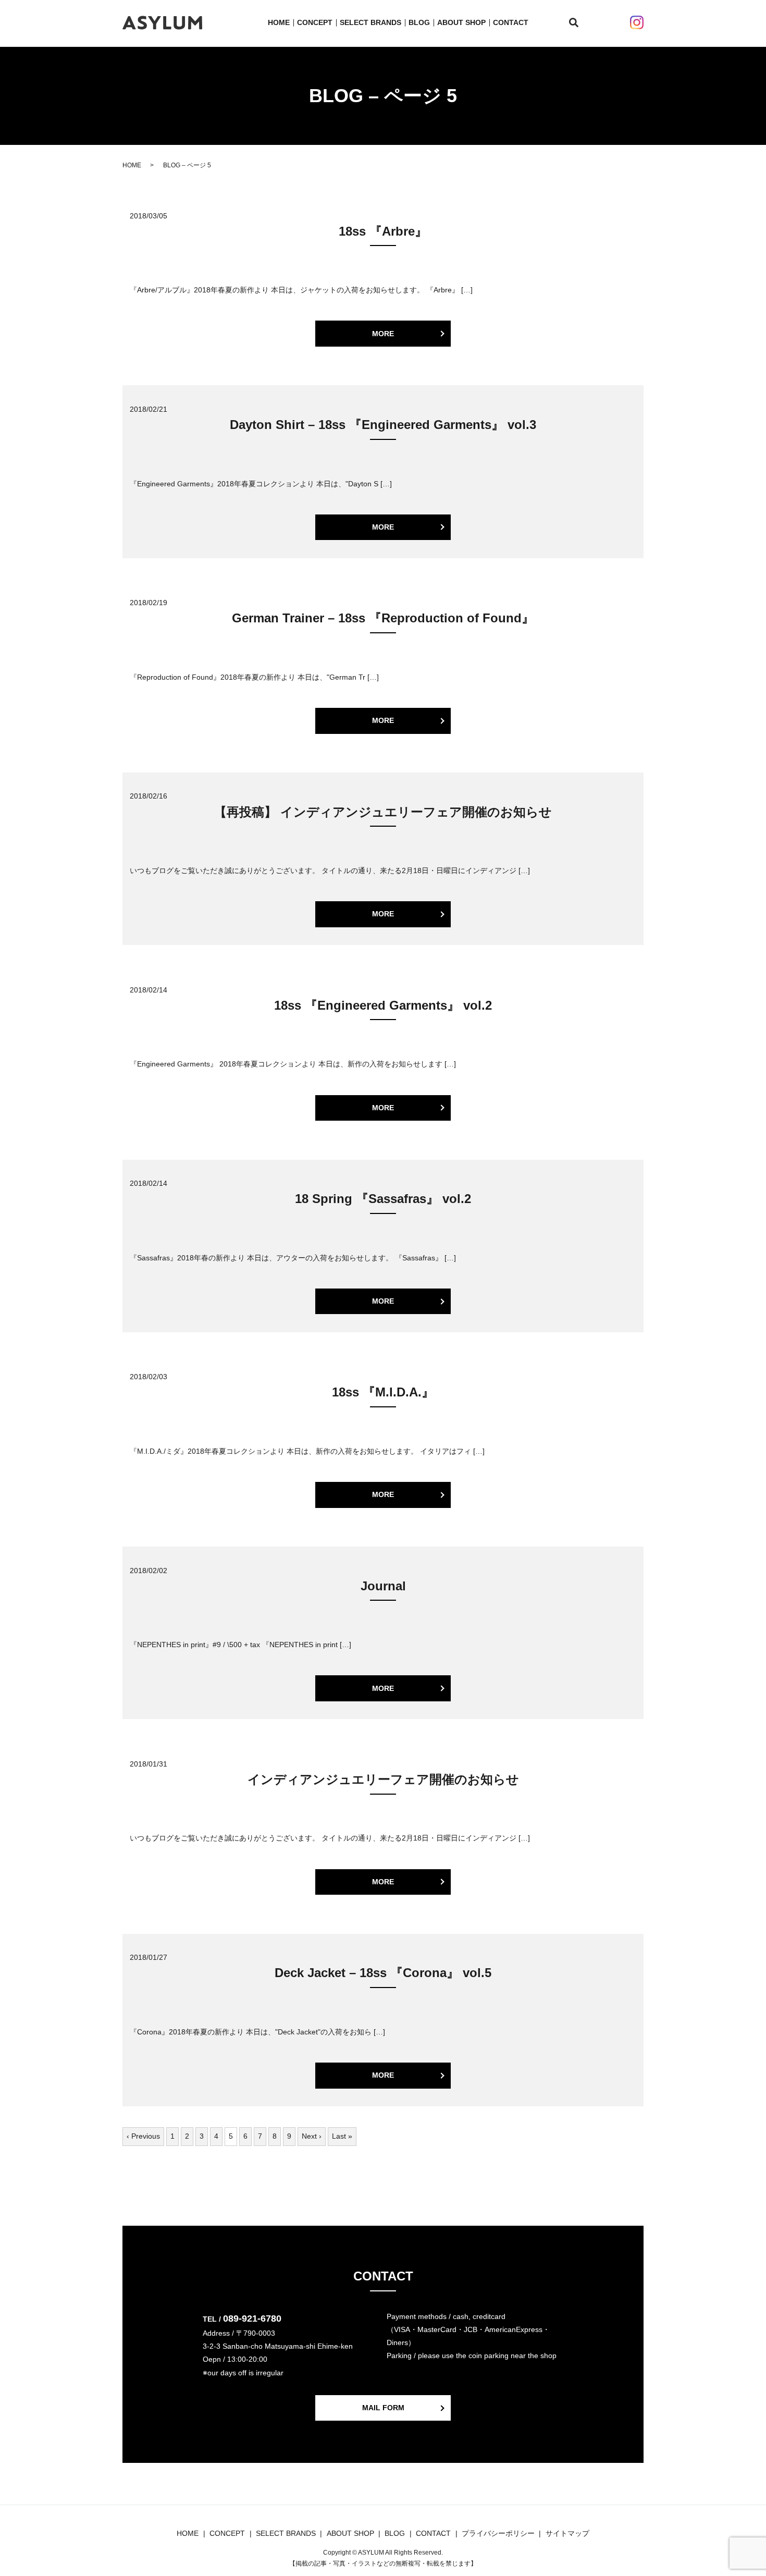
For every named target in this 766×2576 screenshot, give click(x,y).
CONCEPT (315, 22)
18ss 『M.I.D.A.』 (383, 1392)
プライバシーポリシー (498, 2533)
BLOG (419, 22)
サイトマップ (567, 2533)
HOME (279, 22)
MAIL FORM (383, 2408)
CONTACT (511, 22)
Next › (312, 2136)
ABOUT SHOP (461, 22)
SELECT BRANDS (370, 22)
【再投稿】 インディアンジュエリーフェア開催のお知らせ (383, 812)
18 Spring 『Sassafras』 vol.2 (383, 1199)
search (580, 23)
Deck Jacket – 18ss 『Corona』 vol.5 (383, 1973)
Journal (383, 1586)
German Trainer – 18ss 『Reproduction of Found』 (383, 618)
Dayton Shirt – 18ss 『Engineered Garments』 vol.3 (383, 425)
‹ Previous (143, 2136)
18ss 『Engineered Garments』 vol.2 (383, 1005)
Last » (342, 2136)
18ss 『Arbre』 (383, 231)
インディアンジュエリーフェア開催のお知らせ (383, 1779)
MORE (383, 334)
